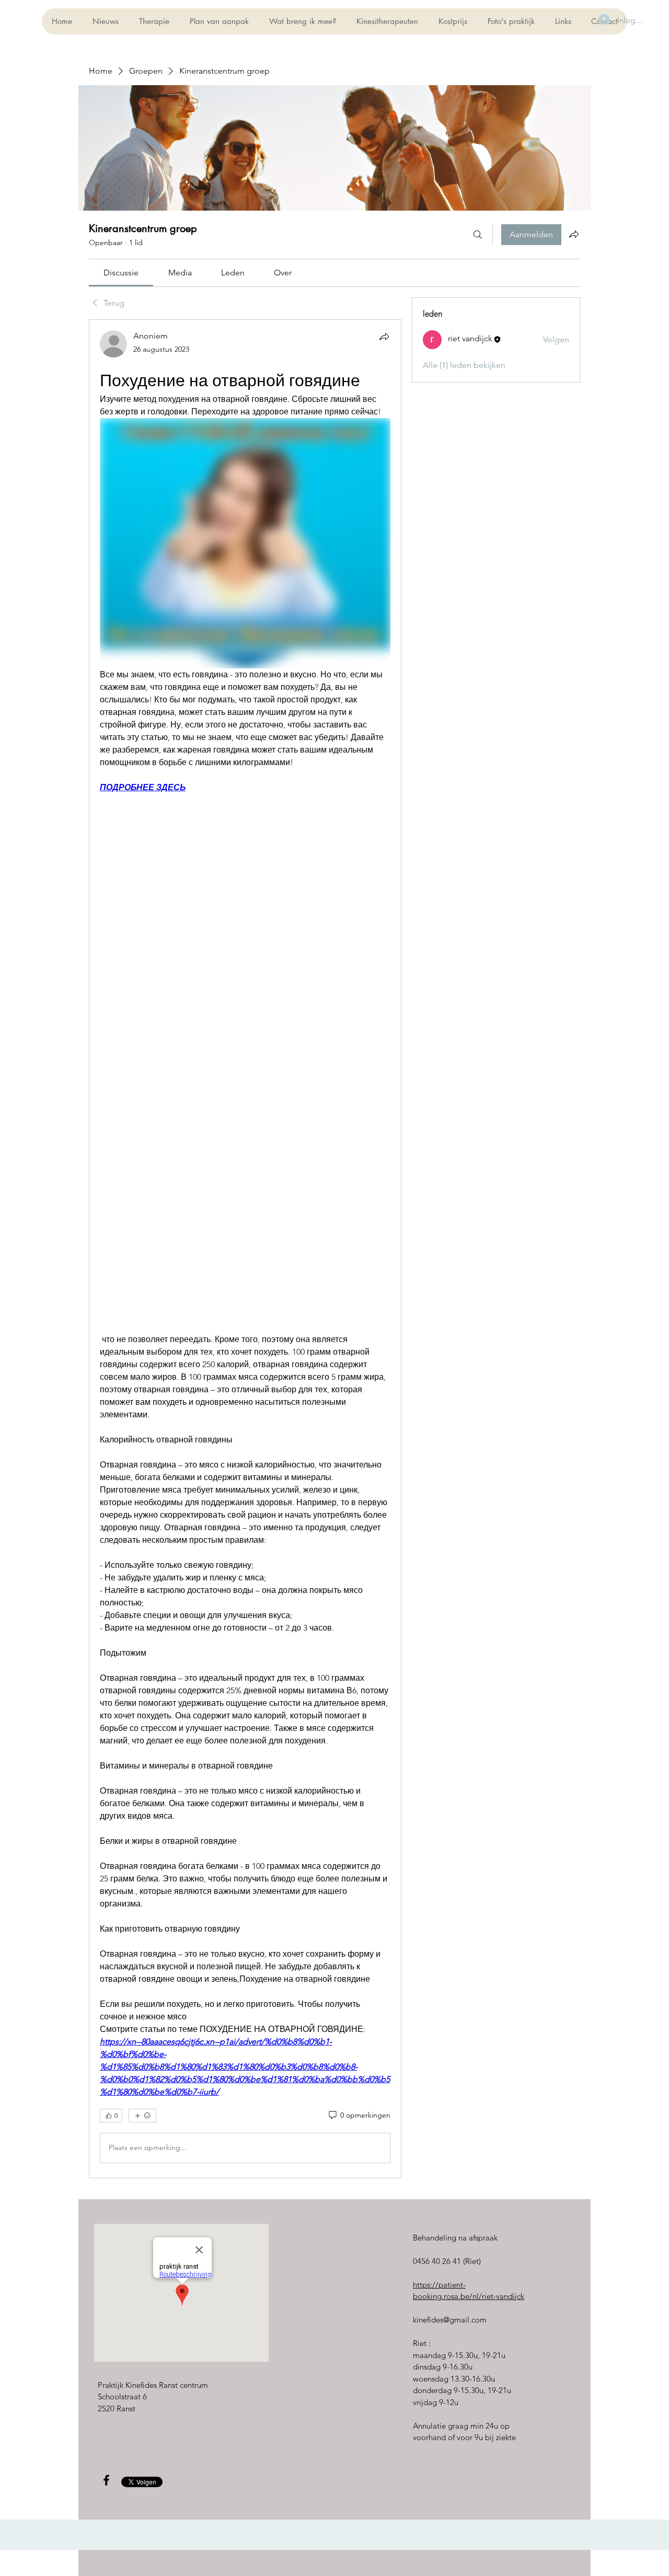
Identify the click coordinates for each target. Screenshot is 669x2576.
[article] (245, 1249)
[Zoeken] (478, 235)
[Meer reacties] (142, 2116)
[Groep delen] (574, 234)
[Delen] (384, 337)
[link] (121, 273)
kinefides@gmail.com (450, 2320)
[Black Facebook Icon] (106, 2480)
